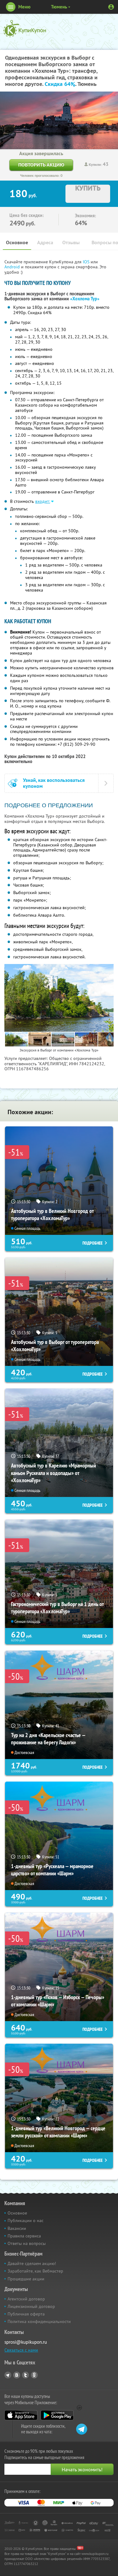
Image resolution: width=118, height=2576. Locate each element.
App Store (21, 2415)
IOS (87, 262)
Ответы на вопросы (27, 2243)
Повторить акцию (41, 165)
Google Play (57, 2415)
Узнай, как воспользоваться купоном (54, 783)
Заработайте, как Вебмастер (35, 2271)
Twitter (25, 2375)
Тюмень (59, 7)
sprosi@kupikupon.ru (26, 2342)
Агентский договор (26, 2299)
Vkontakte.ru (17, 2375)
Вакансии (17, 2228)
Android (13, 267)
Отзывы (71, 242)
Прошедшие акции (26, 2279)
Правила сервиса (24, 2236)
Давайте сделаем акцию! (32, 2263)
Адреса (45, 242)
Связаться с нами (21, 2350)
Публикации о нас (25, 2220)
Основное (17, 242)
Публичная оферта (26, 2314)
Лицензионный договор (31, 2306)
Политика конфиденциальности (39, 2321)
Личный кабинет (111, 7)
